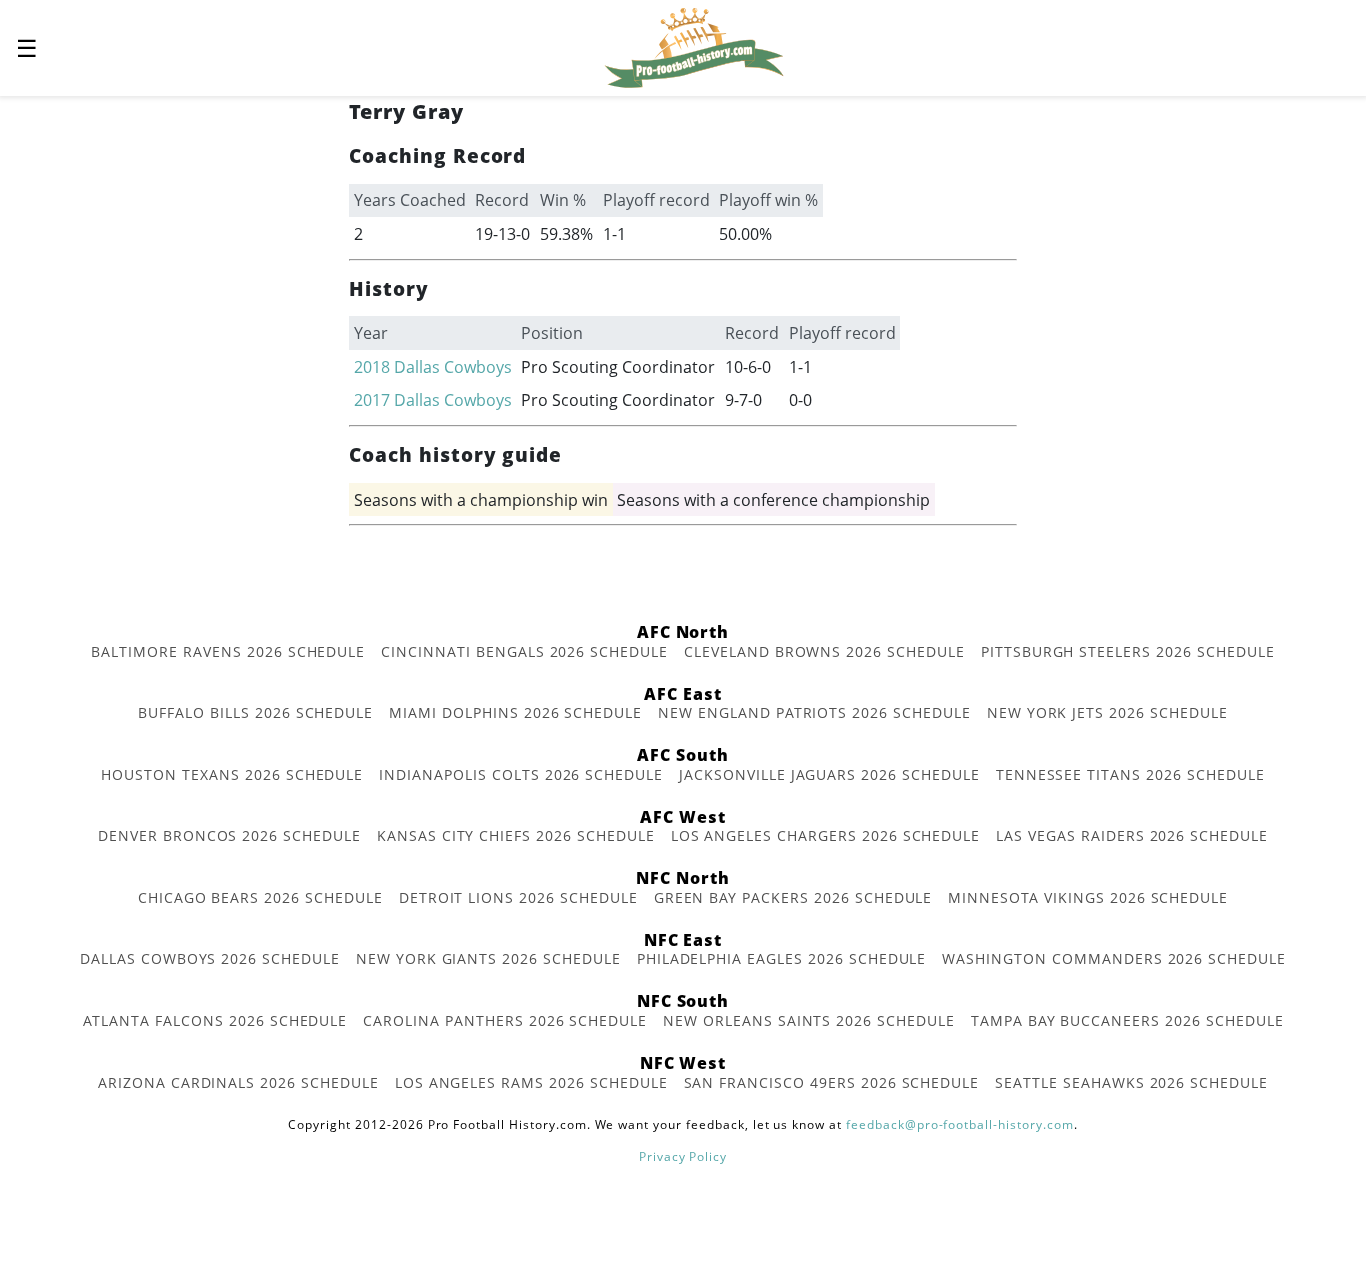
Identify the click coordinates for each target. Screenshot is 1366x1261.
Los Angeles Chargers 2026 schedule (826, 835)
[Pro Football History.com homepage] (694, 46)
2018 (372, 367)
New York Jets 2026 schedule (1107, 712)
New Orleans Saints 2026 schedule (809, 1020)
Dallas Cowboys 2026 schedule (210, 958)
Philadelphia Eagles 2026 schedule (782, 958)
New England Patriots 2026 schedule (814, 712)
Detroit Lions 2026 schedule (518, 897)
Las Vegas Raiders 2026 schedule (1132, 835)
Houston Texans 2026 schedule (232, 774)
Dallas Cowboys (453, 367)
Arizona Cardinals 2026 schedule (238, 1082)
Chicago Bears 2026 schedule (260, 897)
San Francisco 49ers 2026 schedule (832, 1082)
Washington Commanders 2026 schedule (1114, 958)
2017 (372, 400)
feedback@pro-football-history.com (960, 1124)
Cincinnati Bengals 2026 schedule (524, 651)
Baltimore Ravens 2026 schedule (228, 651)
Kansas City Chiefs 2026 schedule (516, 835)
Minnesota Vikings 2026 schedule (1088, 897)
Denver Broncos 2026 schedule (229, 835)
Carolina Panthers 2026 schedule (505, 1020)
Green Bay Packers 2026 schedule (793, 897)
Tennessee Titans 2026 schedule (1130, 774)
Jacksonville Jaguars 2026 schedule (829, 774)
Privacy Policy (683, 1156)
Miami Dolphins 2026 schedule (515, 712)
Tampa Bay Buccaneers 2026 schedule (1127, 1020)
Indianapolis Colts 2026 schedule (521, 774)
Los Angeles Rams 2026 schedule (531, 1082)
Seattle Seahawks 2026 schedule (1131, 1082)
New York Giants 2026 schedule (488, 958)
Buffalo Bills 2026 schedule (255, 712)
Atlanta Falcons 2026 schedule (215, 1020)
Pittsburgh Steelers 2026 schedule (1128, 651)
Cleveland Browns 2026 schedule (824, 651)
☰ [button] (27, 47)
